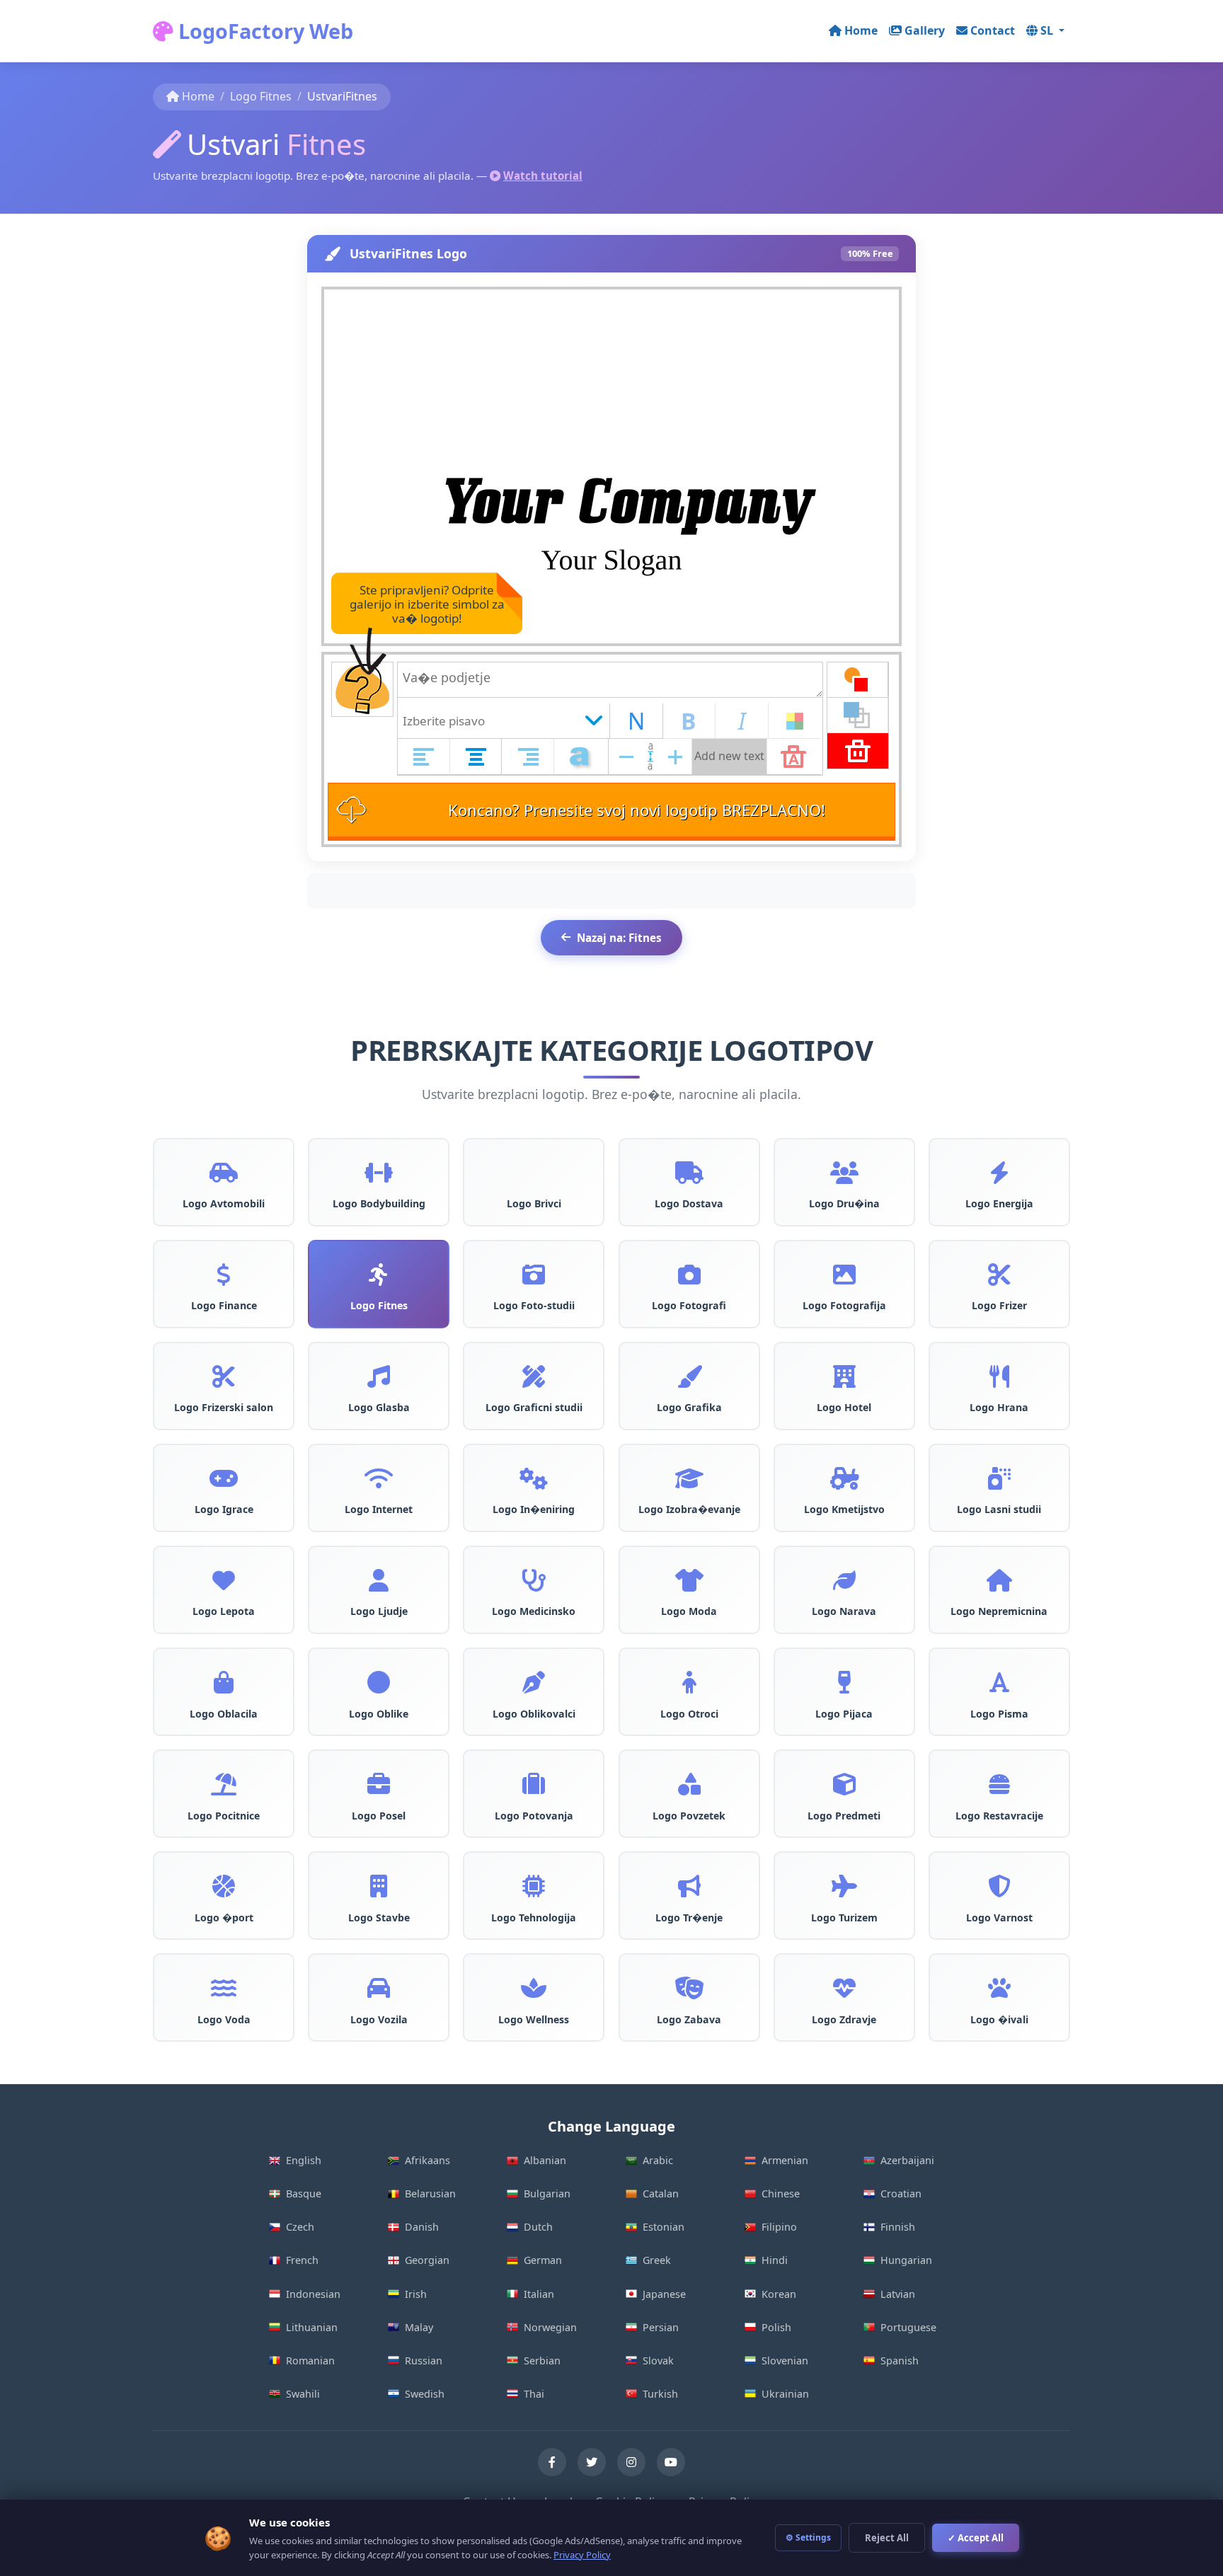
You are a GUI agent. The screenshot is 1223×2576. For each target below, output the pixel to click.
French (302, 2260)
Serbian (542, 2361)
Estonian (664, 2227)
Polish (776, 2327)
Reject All (887, 2538)
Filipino (779, 2227)
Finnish (898, 2227)
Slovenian (785, 2361)
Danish (422, 2227)
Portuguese (908, 2327)
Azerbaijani (907, 2160)
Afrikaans (427, 2160)
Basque (304, 2193)
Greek (657, 2260)
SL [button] (1048, 30)
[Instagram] (631, 2462)
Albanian (545, 2160)
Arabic (658, 2160)
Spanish (900, 2361)
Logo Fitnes (261, 96)
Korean (779, 2294)
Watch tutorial (543, 176)
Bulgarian (547, 2193)
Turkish (660, 2394)
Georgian (427, 2260)
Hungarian (906, 2260)
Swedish (425, 2394)
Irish (416, 2294)
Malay (419, 2327)
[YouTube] (671, 2462)
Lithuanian (312, 2327)
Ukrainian (785, 2394)
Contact (993, 30)
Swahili (303, 2394)
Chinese (781, 2193)
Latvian (898, 2294)
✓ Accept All (976, 2538)
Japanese (664, 2294)
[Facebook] (552, 2462)
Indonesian (313, 2294)
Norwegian (550, 2327)
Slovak (658, 2361)
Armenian (785, 2160)
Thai (534, 2394)
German (543, 2260)
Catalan (661, 2193)
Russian (424, 2361)
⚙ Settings (808, 2537)
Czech (300, 2227)
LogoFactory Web (263, 31)
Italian (539, 2294)
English (304, 2160)
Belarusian (430, 2193)
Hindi (775, 2260)
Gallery (925, 30)
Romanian (310, 2361)
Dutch (538, 2227)
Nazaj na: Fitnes (619, 938)
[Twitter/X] (592, 2462)
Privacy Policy (582, 2555)
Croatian (901, 2193)
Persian (661, 2327)
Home (861, 30)
